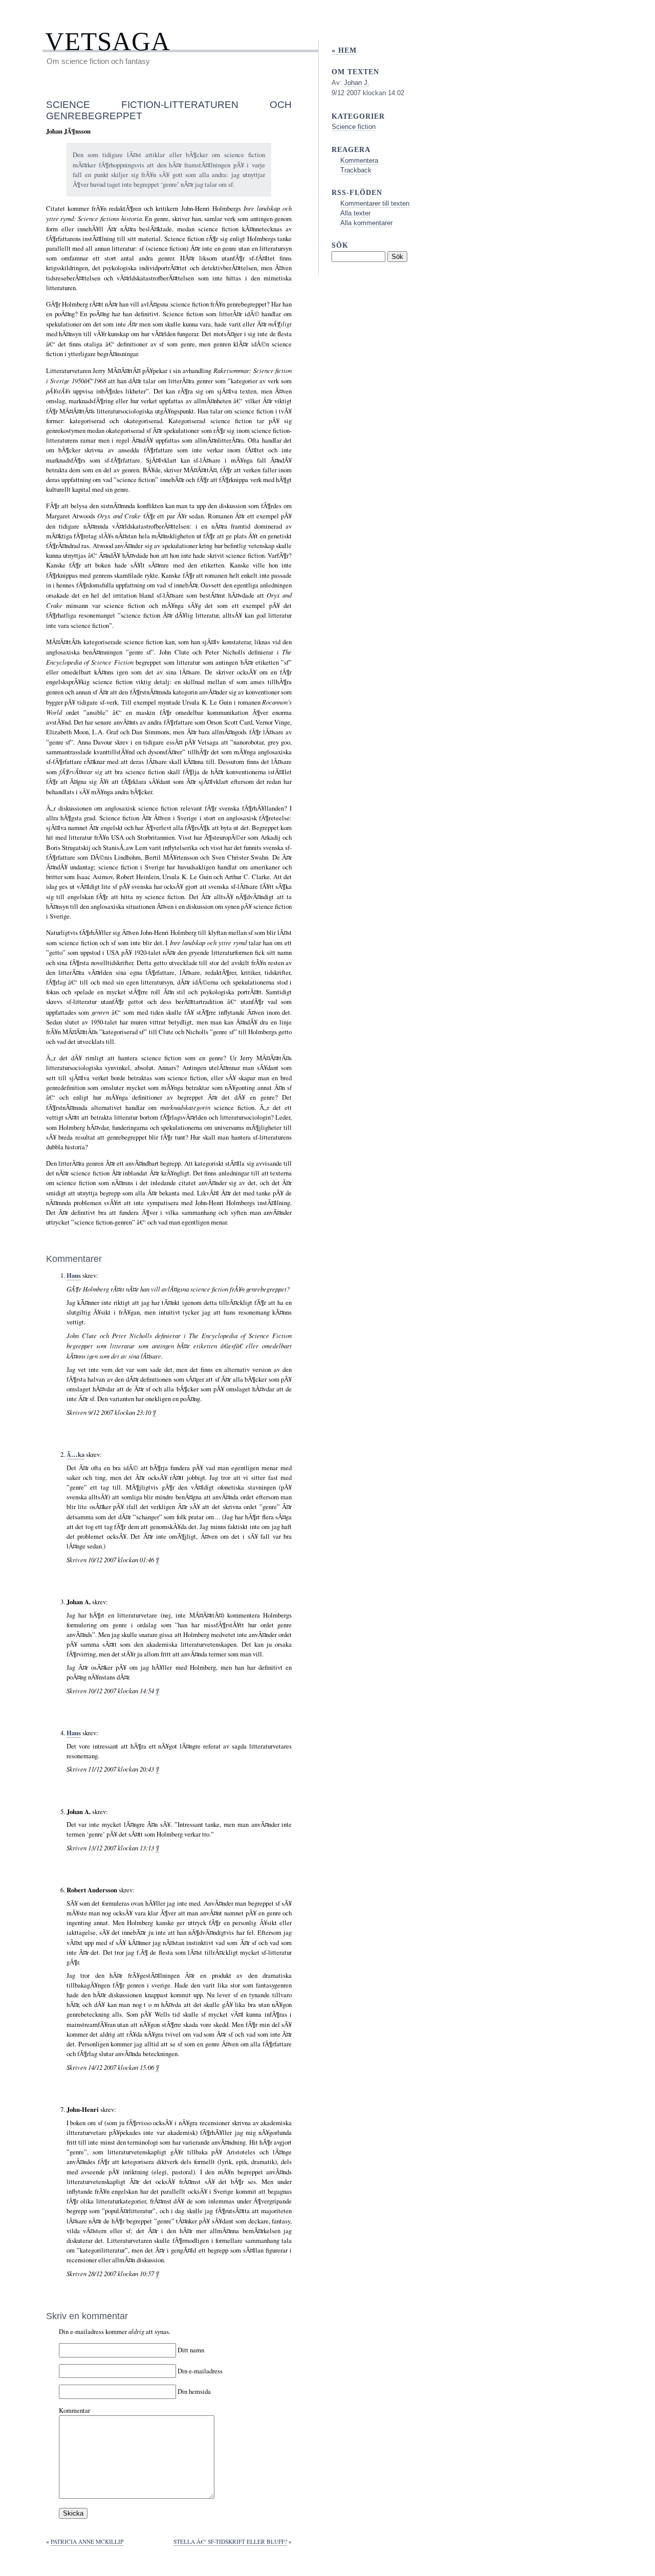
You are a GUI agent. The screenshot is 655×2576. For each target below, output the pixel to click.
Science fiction (354, 127)
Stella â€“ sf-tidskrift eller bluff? (230, 2541)
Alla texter (355, 213)
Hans (74, 1275)
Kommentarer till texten (375, 203)
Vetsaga (108, 41)
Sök (340, 245)
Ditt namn (191, 2350)
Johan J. (357, 83)
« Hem (344, 50)
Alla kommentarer (366, 223)
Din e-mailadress (200, 2370)
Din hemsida (194, 2391)
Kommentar (74, 2410)
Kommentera (359, 160)
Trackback (356, 170)
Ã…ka (75, 1454)
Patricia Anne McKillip (87, 2541)
